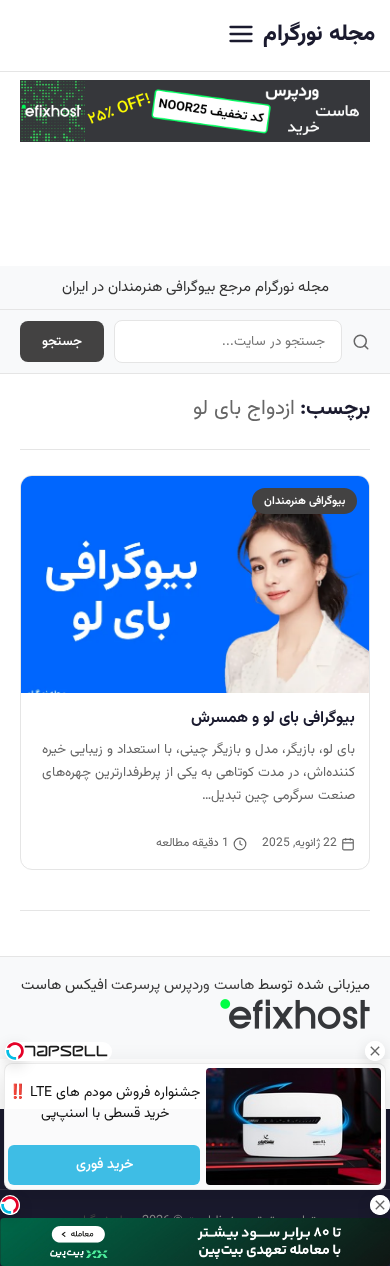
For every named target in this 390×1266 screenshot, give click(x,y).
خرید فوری (103, 1165)
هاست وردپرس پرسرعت (182, 985)
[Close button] (375, 1051)
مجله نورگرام (319, 34)
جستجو (62, 341)
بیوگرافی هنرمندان (304, 501)
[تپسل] (10, 1205)
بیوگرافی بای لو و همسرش (273, 718)
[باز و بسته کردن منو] (241, 35)
